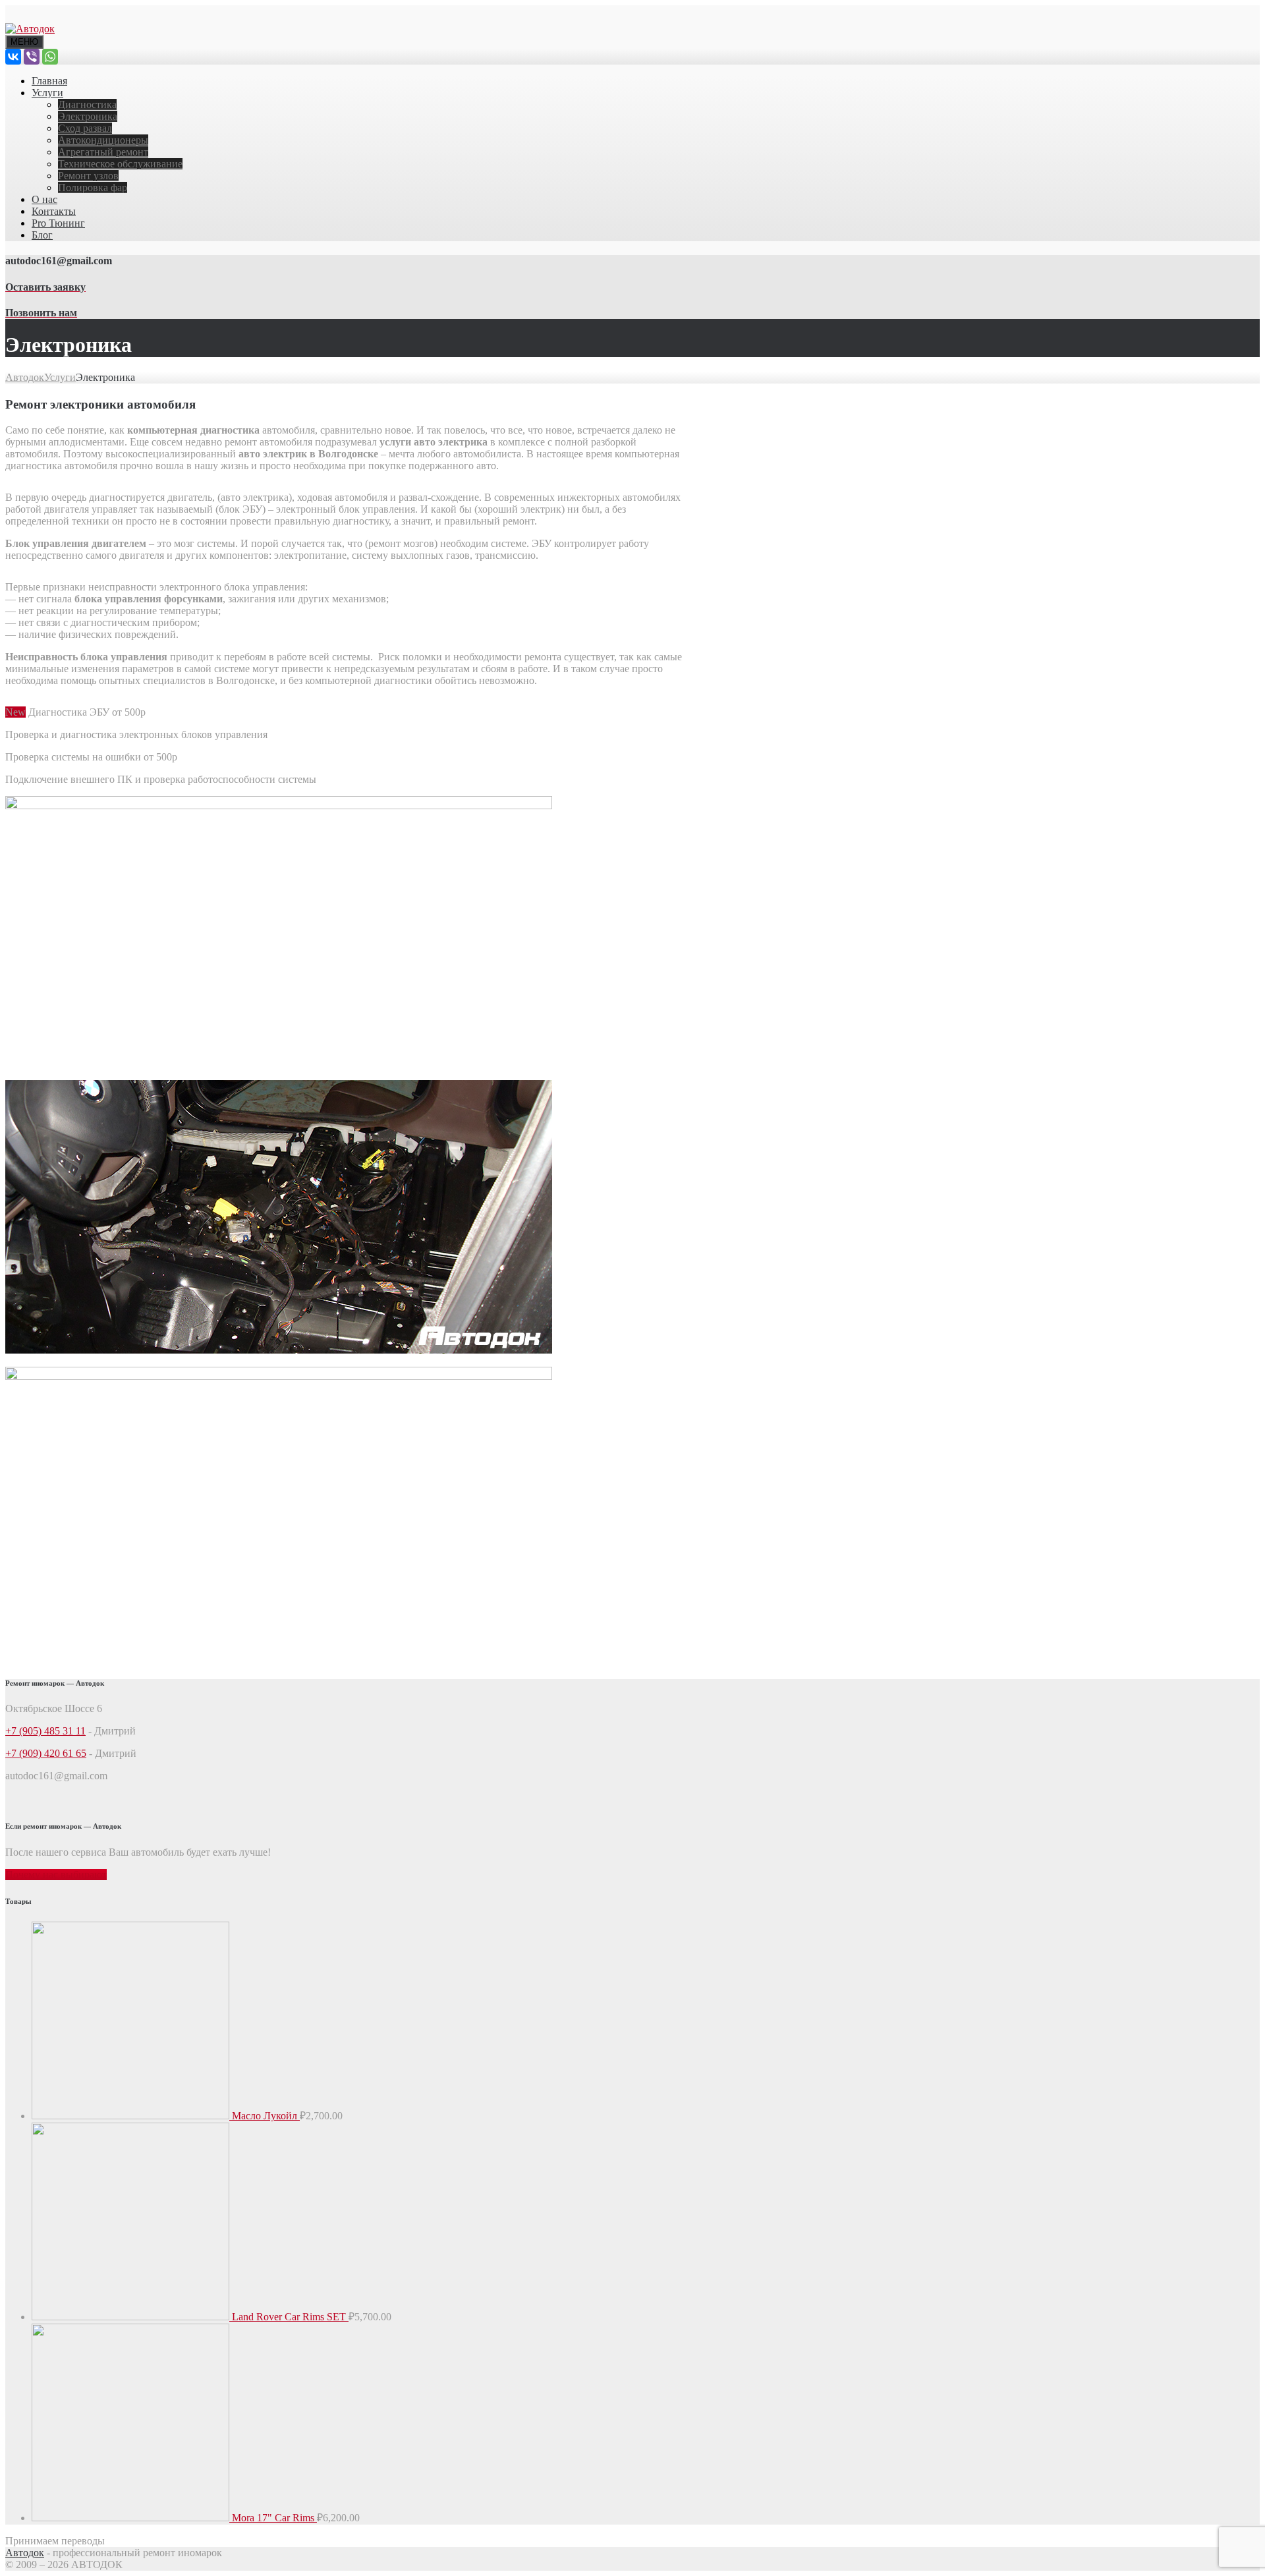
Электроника (88, 116)
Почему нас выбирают (56, 1875)
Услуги (47, 93)
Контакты (54, 211)
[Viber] (32, 57)
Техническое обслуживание (120, 164)
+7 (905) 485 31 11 (45, 1731)
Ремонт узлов (88, 176)
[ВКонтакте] (13, 57)
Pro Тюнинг (58, 223)
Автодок (25, 2553)
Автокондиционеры (103, 140)
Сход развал (85, 128)
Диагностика (87, 104)
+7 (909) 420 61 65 (46, 1753)
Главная (49, 81)
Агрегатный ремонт (103, 152)
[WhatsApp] (50, 57)
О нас (44, 199)
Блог (42, 235)
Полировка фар (93, 187)
